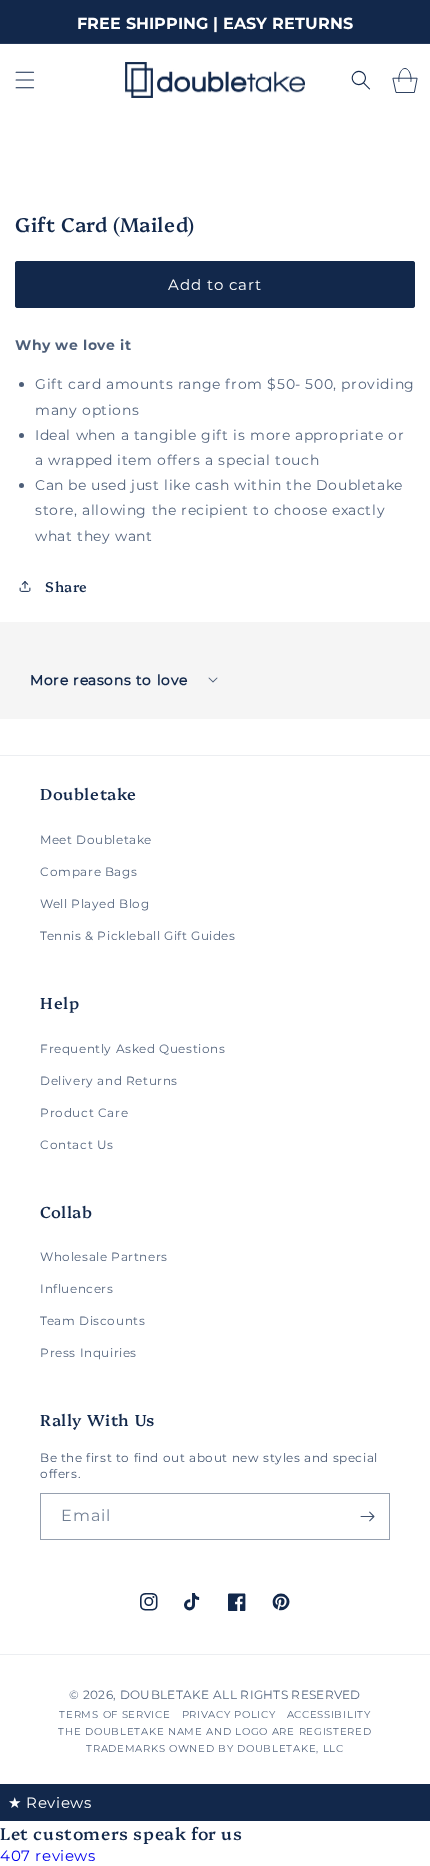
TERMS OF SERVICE (114, 1714)
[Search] (361, 80)
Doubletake (165, 1694)
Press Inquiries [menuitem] (88, 1352)
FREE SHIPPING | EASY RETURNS (215, 23)
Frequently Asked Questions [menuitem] (133, 1048)
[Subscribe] (367, 1516)
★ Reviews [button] (49, 1802)
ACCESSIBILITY (329, 1714)
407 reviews (48, 1855)
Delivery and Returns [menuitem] (109, 1080)
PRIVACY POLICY (229, 1714)
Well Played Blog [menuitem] (95, 903)
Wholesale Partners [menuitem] (104, 1256)
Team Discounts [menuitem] (92, 1320)
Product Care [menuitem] (84, 1112)
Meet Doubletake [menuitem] (96, 839)
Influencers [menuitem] (77, 1288)
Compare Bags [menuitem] (88, 871)
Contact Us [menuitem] (77, 1144)
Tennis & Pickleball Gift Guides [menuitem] (138, 935)
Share (66, 586)
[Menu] (25, 80)
